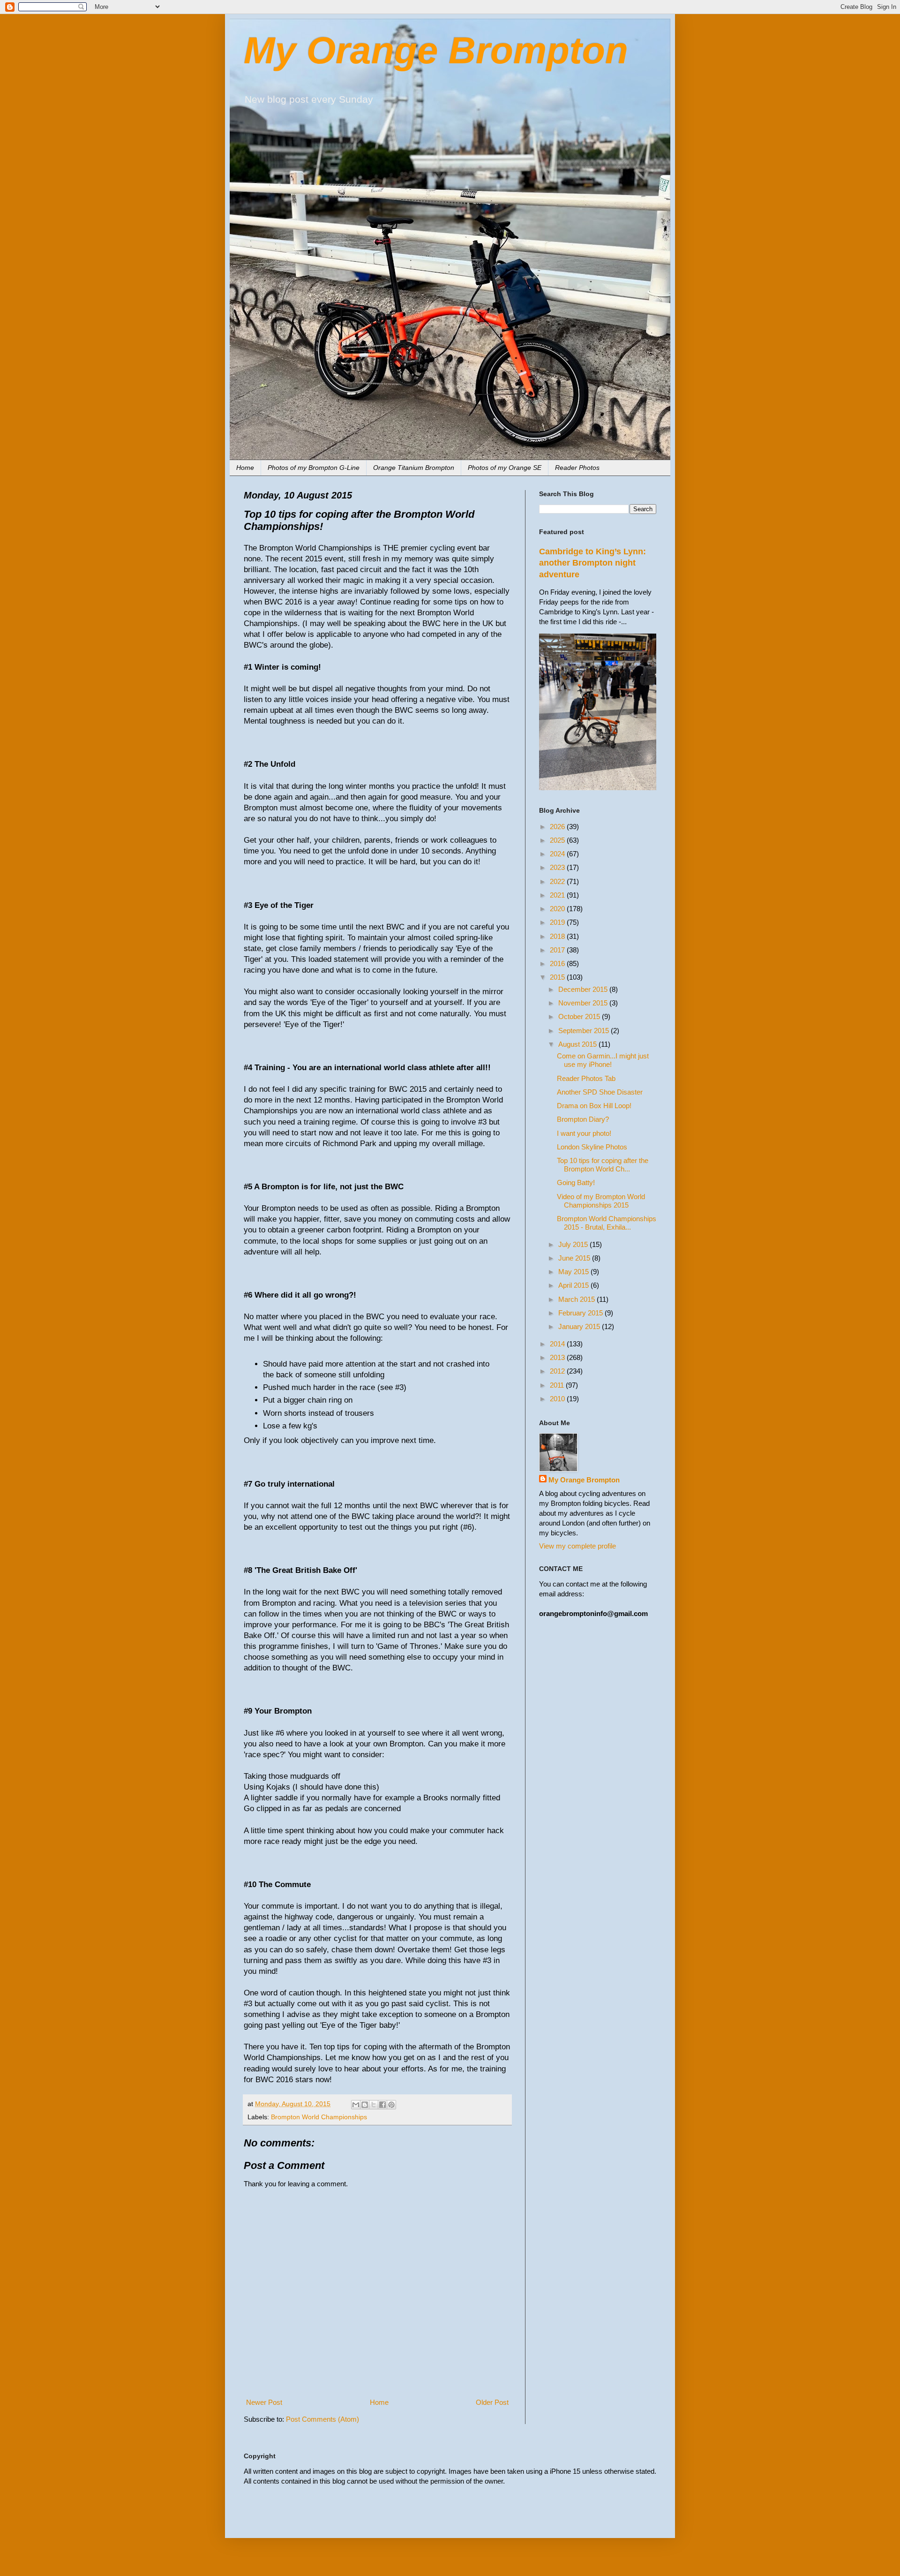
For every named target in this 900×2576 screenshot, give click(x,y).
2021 (558, 895)
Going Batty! (576, 1182)
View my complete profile (577, 1546)
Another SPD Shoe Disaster (600, 1092)
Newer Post (264, 2402)
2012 (558, 1371)
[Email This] (356, 2105)
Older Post (492, 2402)
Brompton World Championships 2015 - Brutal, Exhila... (607, 1223)
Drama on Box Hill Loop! (594, 1106)
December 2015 (584, 989)
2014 (558, 1344)
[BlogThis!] (365, 2105)
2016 (558, 963)
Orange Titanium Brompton (414, 468)
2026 (558, 827)
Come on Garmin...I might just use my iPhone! (603, 1060)
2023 (558, 867)
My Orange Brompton (436, 50)
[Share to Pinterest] (391, 2105)
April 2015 (574, 1285)
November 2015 (584, 1003)
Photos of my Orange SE (505, 468)
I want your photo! (584, 1133)
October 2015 (580, 1016)
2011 (558, 1385)
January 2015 (580, 1326)
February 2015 (581, 1313)
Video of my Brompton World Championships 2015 (601, 1201)
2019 (558, 922)
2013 (558, 1357)
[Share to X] (374, 2105)
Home (245, 468)
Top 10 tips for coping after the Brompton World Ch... (603, 1165)
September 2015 (585, 1031)
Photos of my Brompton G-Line (314, 468)
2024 (558, 854)
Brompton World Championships (319, 2117)
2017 (558, 950)
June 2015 (575, 1258)
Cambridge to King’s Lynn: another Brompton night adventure (592, 563)
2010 (558, 1399)
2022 (558, 881)
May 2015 (574, 1272)
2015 (558, 977)
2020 (558, 909)
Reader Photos (577, 468)
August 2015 (578, 1044)
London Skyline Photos (592, 1147)
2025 (558, 840)
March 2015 (577, 1299)
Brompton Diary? (583, 1119)
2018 (558, 936)
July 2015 (574, 1244)
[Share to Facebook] (382, 2105)
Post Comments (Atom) (322, 2419)
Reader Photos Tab (586, 1078)
